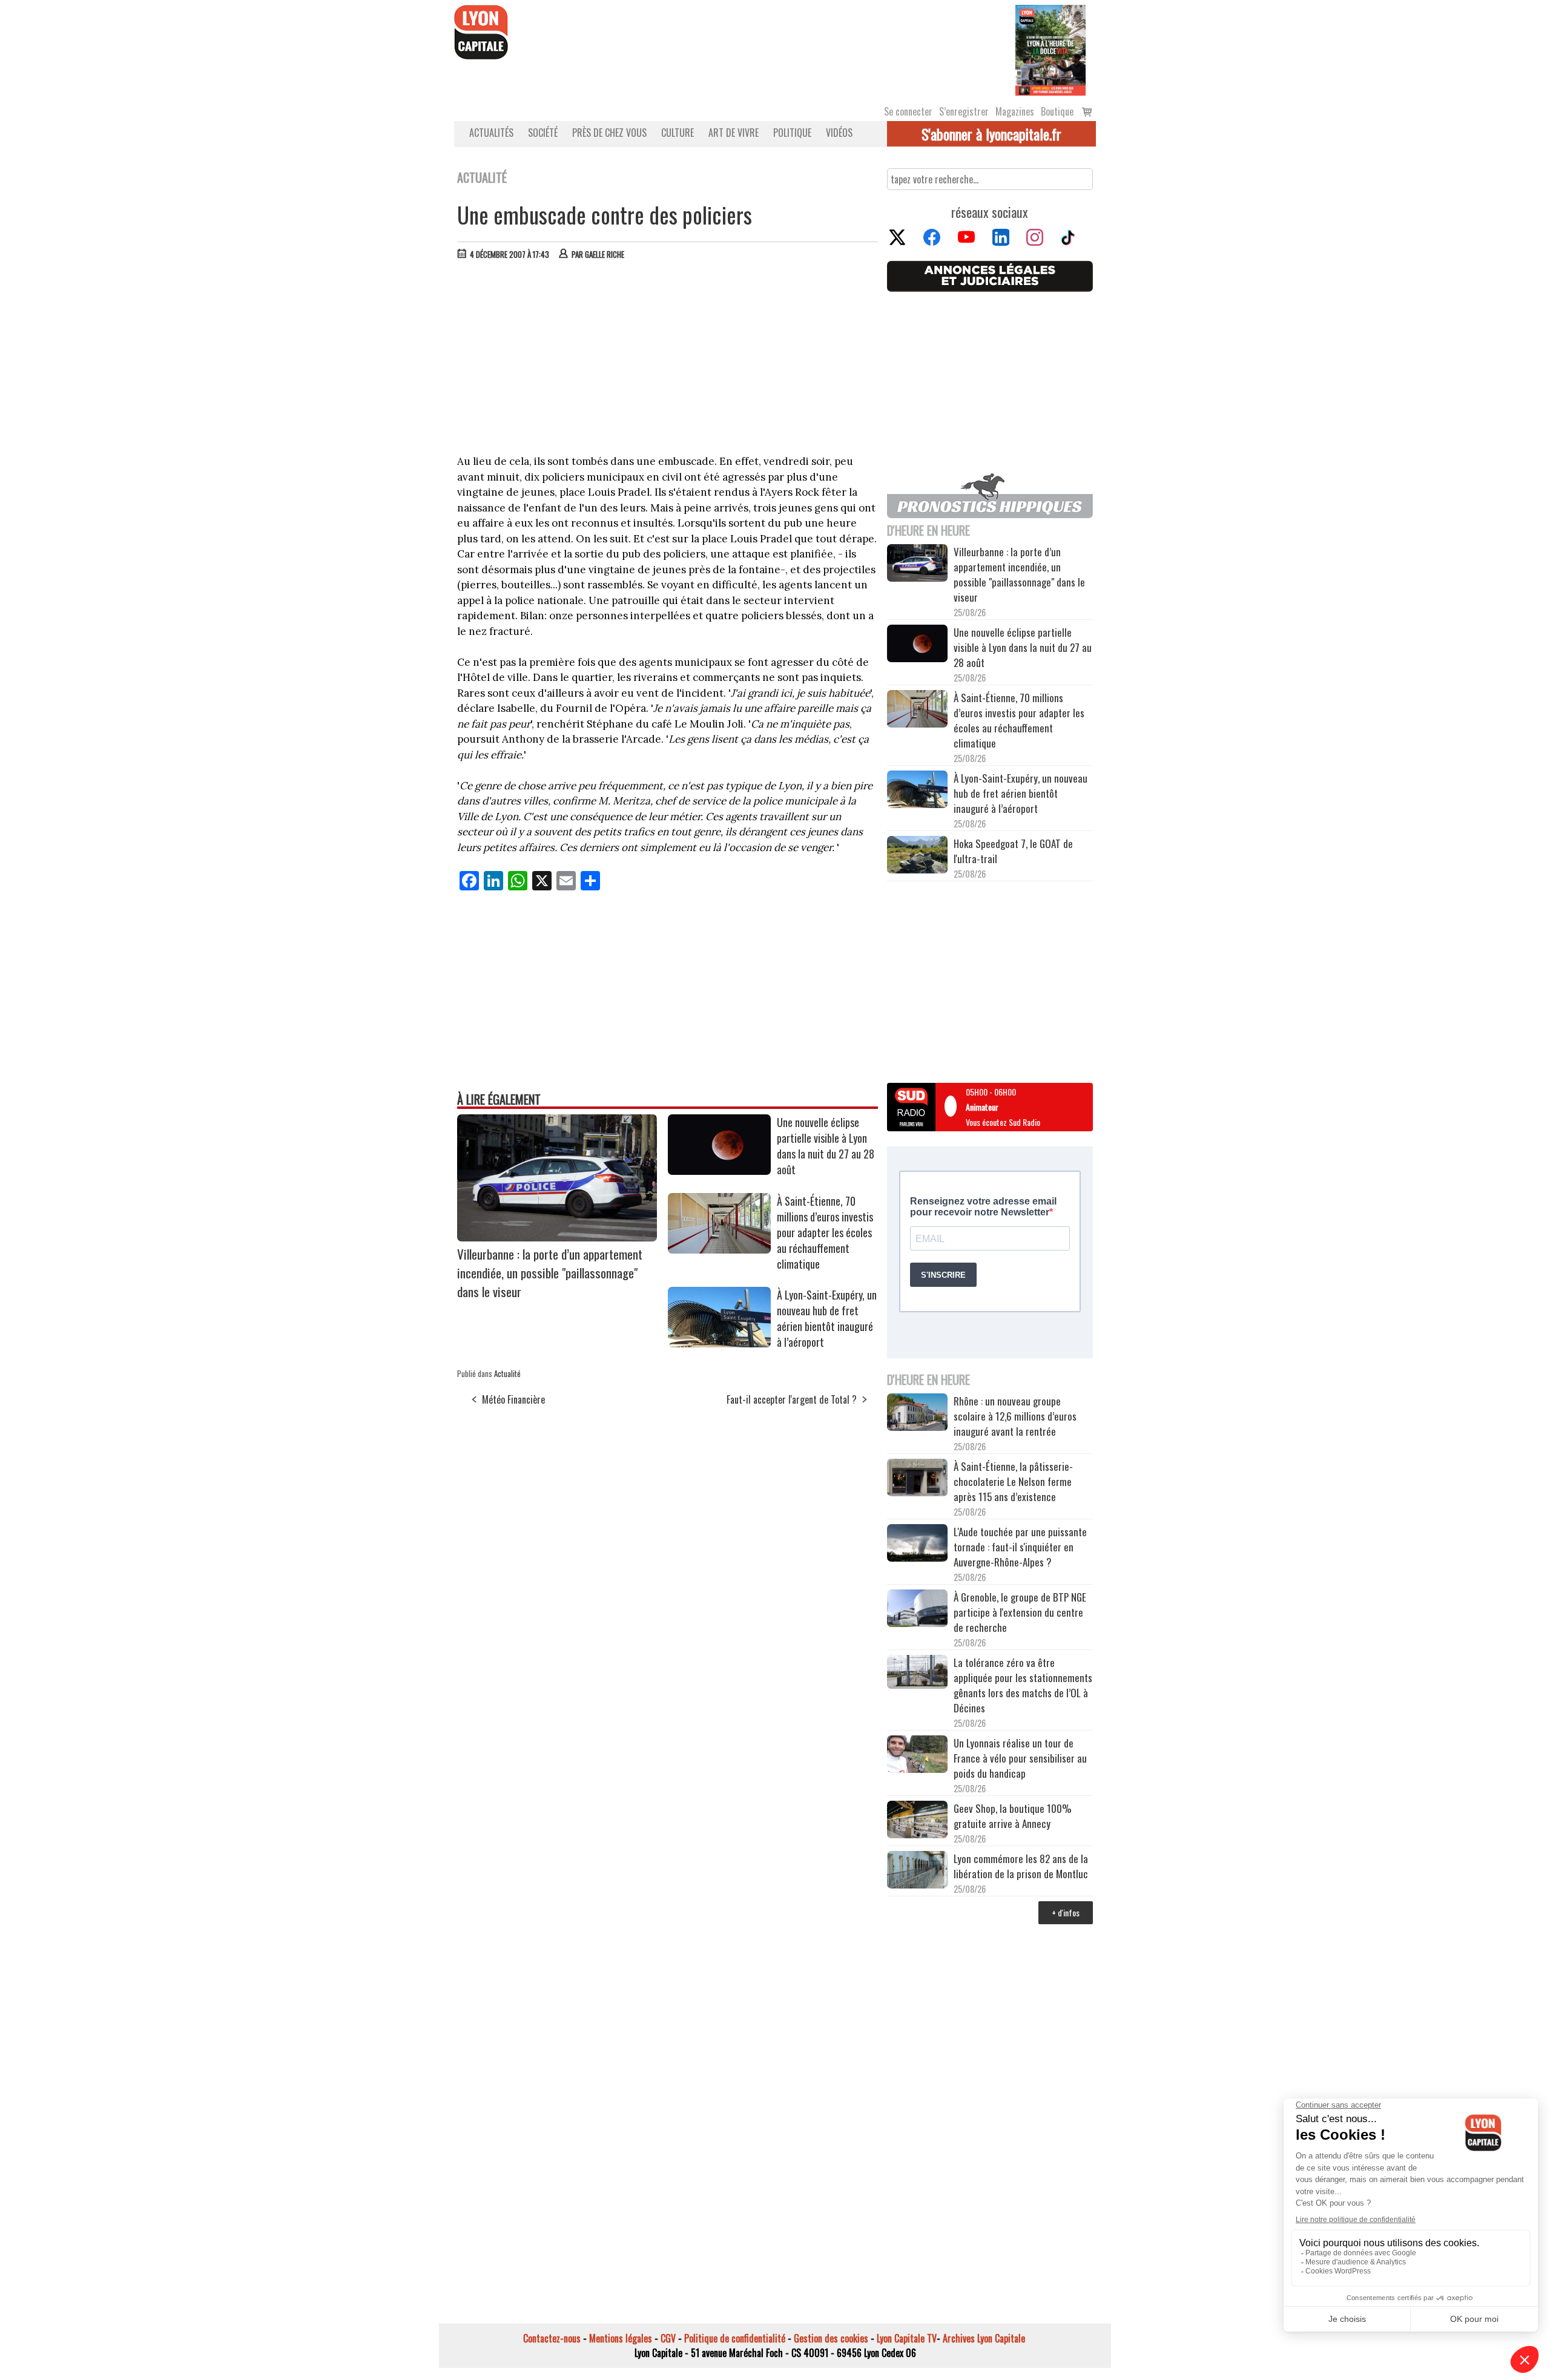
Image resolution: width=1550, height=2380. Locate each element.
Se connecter (908, 111)
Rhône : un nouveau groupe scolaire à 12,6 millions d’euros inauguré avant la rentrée (1015, 1416)
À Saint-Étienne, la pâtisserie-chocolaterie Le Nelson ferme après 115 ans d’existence (1013, 1481)
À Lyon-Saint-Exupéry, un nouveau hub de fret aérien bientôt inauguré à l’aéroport (827, 1318)
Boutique (1057, 111)
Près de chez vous (609, 133)
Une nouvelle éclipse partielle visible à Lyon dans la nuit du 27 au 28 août (826, 1146)
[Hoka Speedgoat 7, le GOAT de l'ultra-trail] (917, 856)
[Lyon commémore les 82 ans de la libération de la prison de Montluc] (917, 1871)
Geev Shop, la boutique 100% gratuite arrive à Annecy (1013, 1816)
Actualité (507, 1373)
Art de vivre (734, 133)
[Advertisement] (668, 360)
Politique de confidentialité (735, 2338)
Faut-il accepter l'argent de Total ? (792, 1399)
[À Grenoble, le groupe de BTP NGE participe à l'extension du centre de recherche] (917, 1610)
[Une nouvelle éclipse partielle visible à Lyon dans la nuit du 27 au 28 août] (719, 1171)
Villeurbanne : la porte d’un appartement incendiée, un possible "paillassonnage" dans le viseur (550, 1273)
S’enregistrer (964, 111)
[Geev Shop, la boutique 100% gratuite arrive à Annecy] (917, 1821)
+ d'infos (1066, 1912)
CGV (668, 2338)
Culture (678, 133)
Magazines (1015, 111)
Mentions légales (621, 2338)
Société (543, 133)
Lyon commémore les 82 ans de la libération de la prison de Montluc (1021, 1866)
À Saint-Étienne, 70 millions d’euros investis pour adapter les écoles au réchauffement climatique (825, 1232)
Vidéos (839, 133)
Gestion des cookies (831, 2338)
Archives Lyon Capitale (984, 2338)
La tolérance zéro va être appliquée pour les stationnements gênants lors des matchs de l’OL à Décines (1023, 1685)
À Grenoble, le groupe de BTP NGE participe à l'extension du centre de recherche (1020, 1612)
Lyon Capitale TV (907, 2338)
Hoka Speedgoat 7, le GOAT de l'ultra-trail (1013, 851)
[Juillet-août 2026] (1050, 49)
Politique (792, 133)
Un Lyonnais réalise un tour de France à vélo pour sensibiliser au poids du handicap (1020, 1758)
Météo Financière (513, 1399)
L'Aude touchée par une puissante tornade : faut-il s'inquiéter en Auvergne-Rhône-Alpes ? (1020, 1547)
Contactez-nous (552, 2338)
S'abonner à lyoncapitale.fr (991, 134)
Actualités (491, 133)
